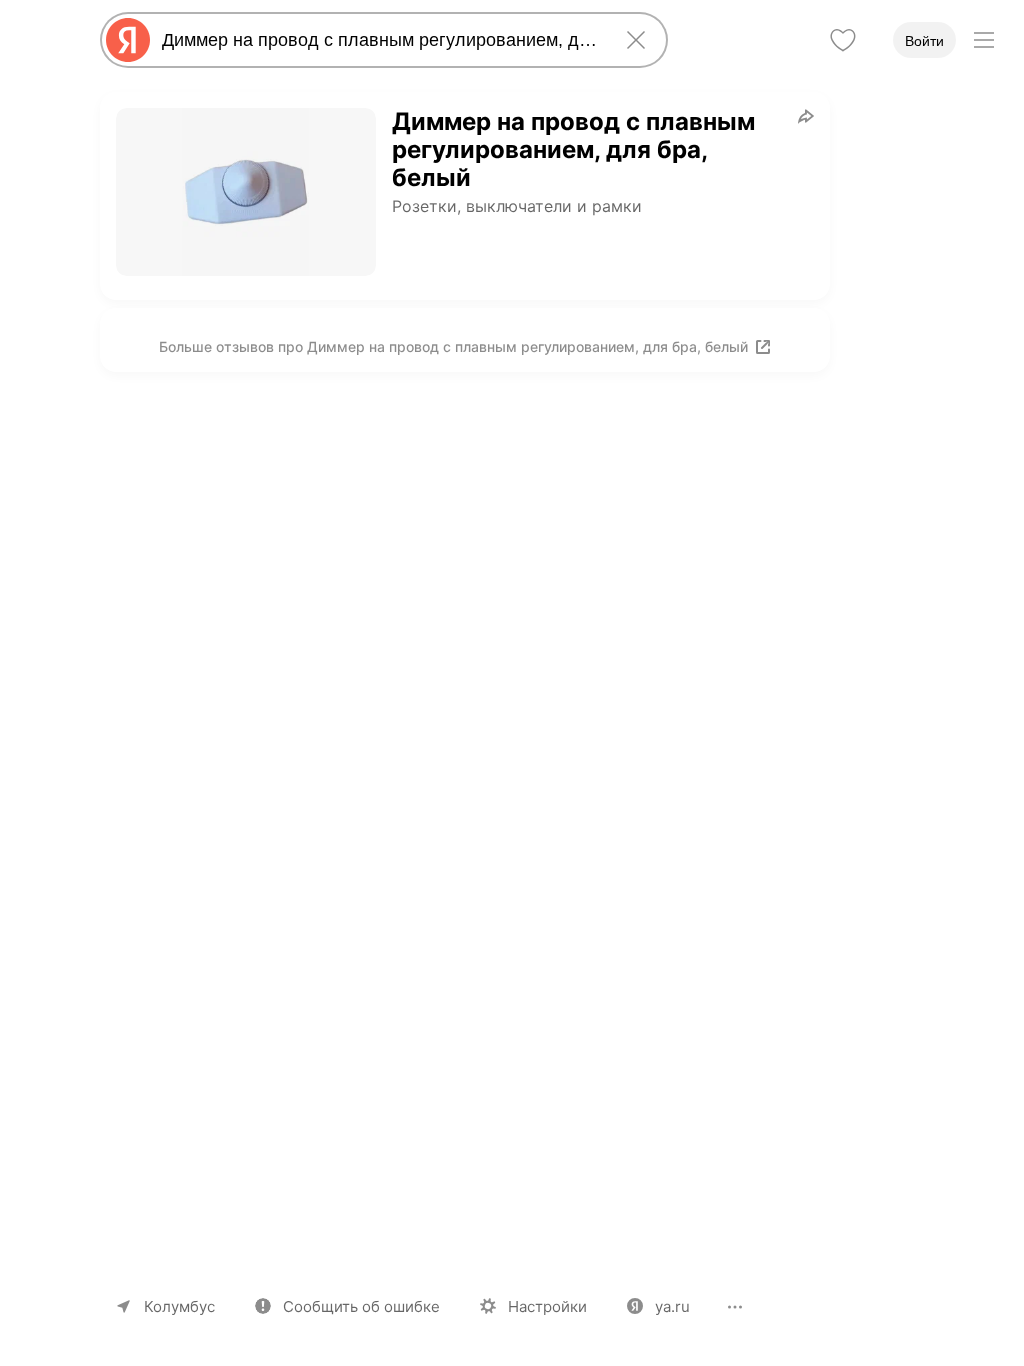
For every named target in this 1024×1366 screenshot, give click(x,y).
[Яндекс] (128, 40)
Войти (924, 41)
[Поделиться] (806, 116)
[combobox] (380, 40)
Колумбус (179, 1306)
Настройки (547, 1306)
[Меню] (984, 40)
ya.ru (672, 1306)
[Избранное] (843, 40)
